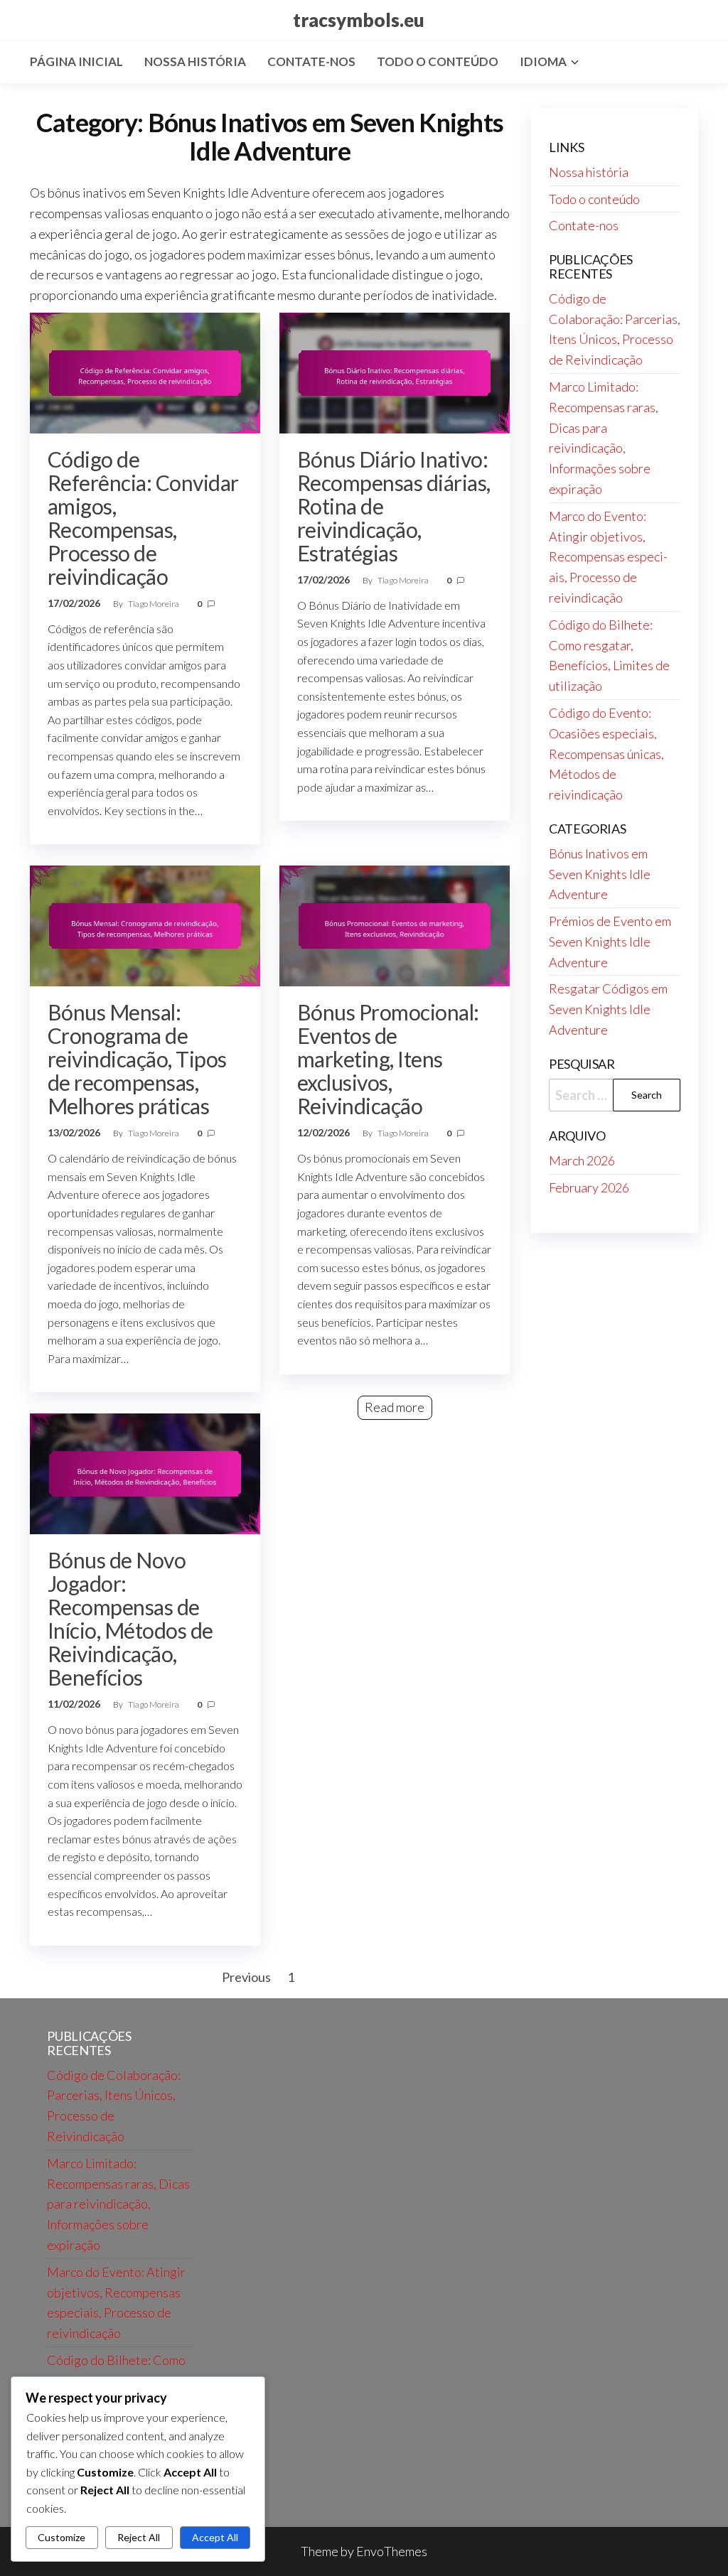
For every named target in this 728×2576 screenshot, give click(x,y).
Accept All (215, 2537)
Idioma (543, 61)
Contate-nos (311, 61)
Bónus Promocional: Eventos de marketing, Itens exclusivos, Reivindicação (388, 1059)
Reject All (139, 2537)
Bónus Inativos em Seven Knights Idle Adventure (600, 874)
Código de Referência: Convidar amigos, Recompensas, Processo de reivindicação (143, 518)
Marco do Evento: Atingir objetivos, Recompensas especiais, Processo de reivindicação (608, 557)
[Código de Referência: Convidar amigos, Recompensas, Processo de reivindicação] (145, 372)
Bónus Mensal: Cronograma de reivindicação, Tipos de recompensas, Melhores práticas (137, 1059)
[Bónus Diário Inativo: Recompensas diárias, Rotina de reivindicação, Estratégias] (395, 372)
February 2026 (589, 1187)
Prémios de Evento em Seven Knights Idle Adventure (610, 942)
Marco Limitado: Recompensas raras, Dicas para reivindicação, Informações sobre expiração (118, 2204)
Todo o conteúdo (438, 61)
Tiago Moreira (154, 604)
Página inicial (76, 61)
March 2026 (582, 1160)
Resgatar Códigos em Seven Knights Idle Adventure (608, 1009)
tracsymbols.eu (359, 20)
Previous (246, 1977)
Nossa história (195, 61)
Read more (395, 1407)
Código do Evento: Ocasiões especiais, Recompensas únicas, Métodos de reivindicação (606, 754)
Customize (61, 2537)
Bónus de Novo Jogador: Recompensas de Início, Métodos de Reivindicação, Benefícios (130, 1618)
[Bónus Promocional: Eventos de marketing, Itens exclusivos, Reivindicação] (395, 925)
